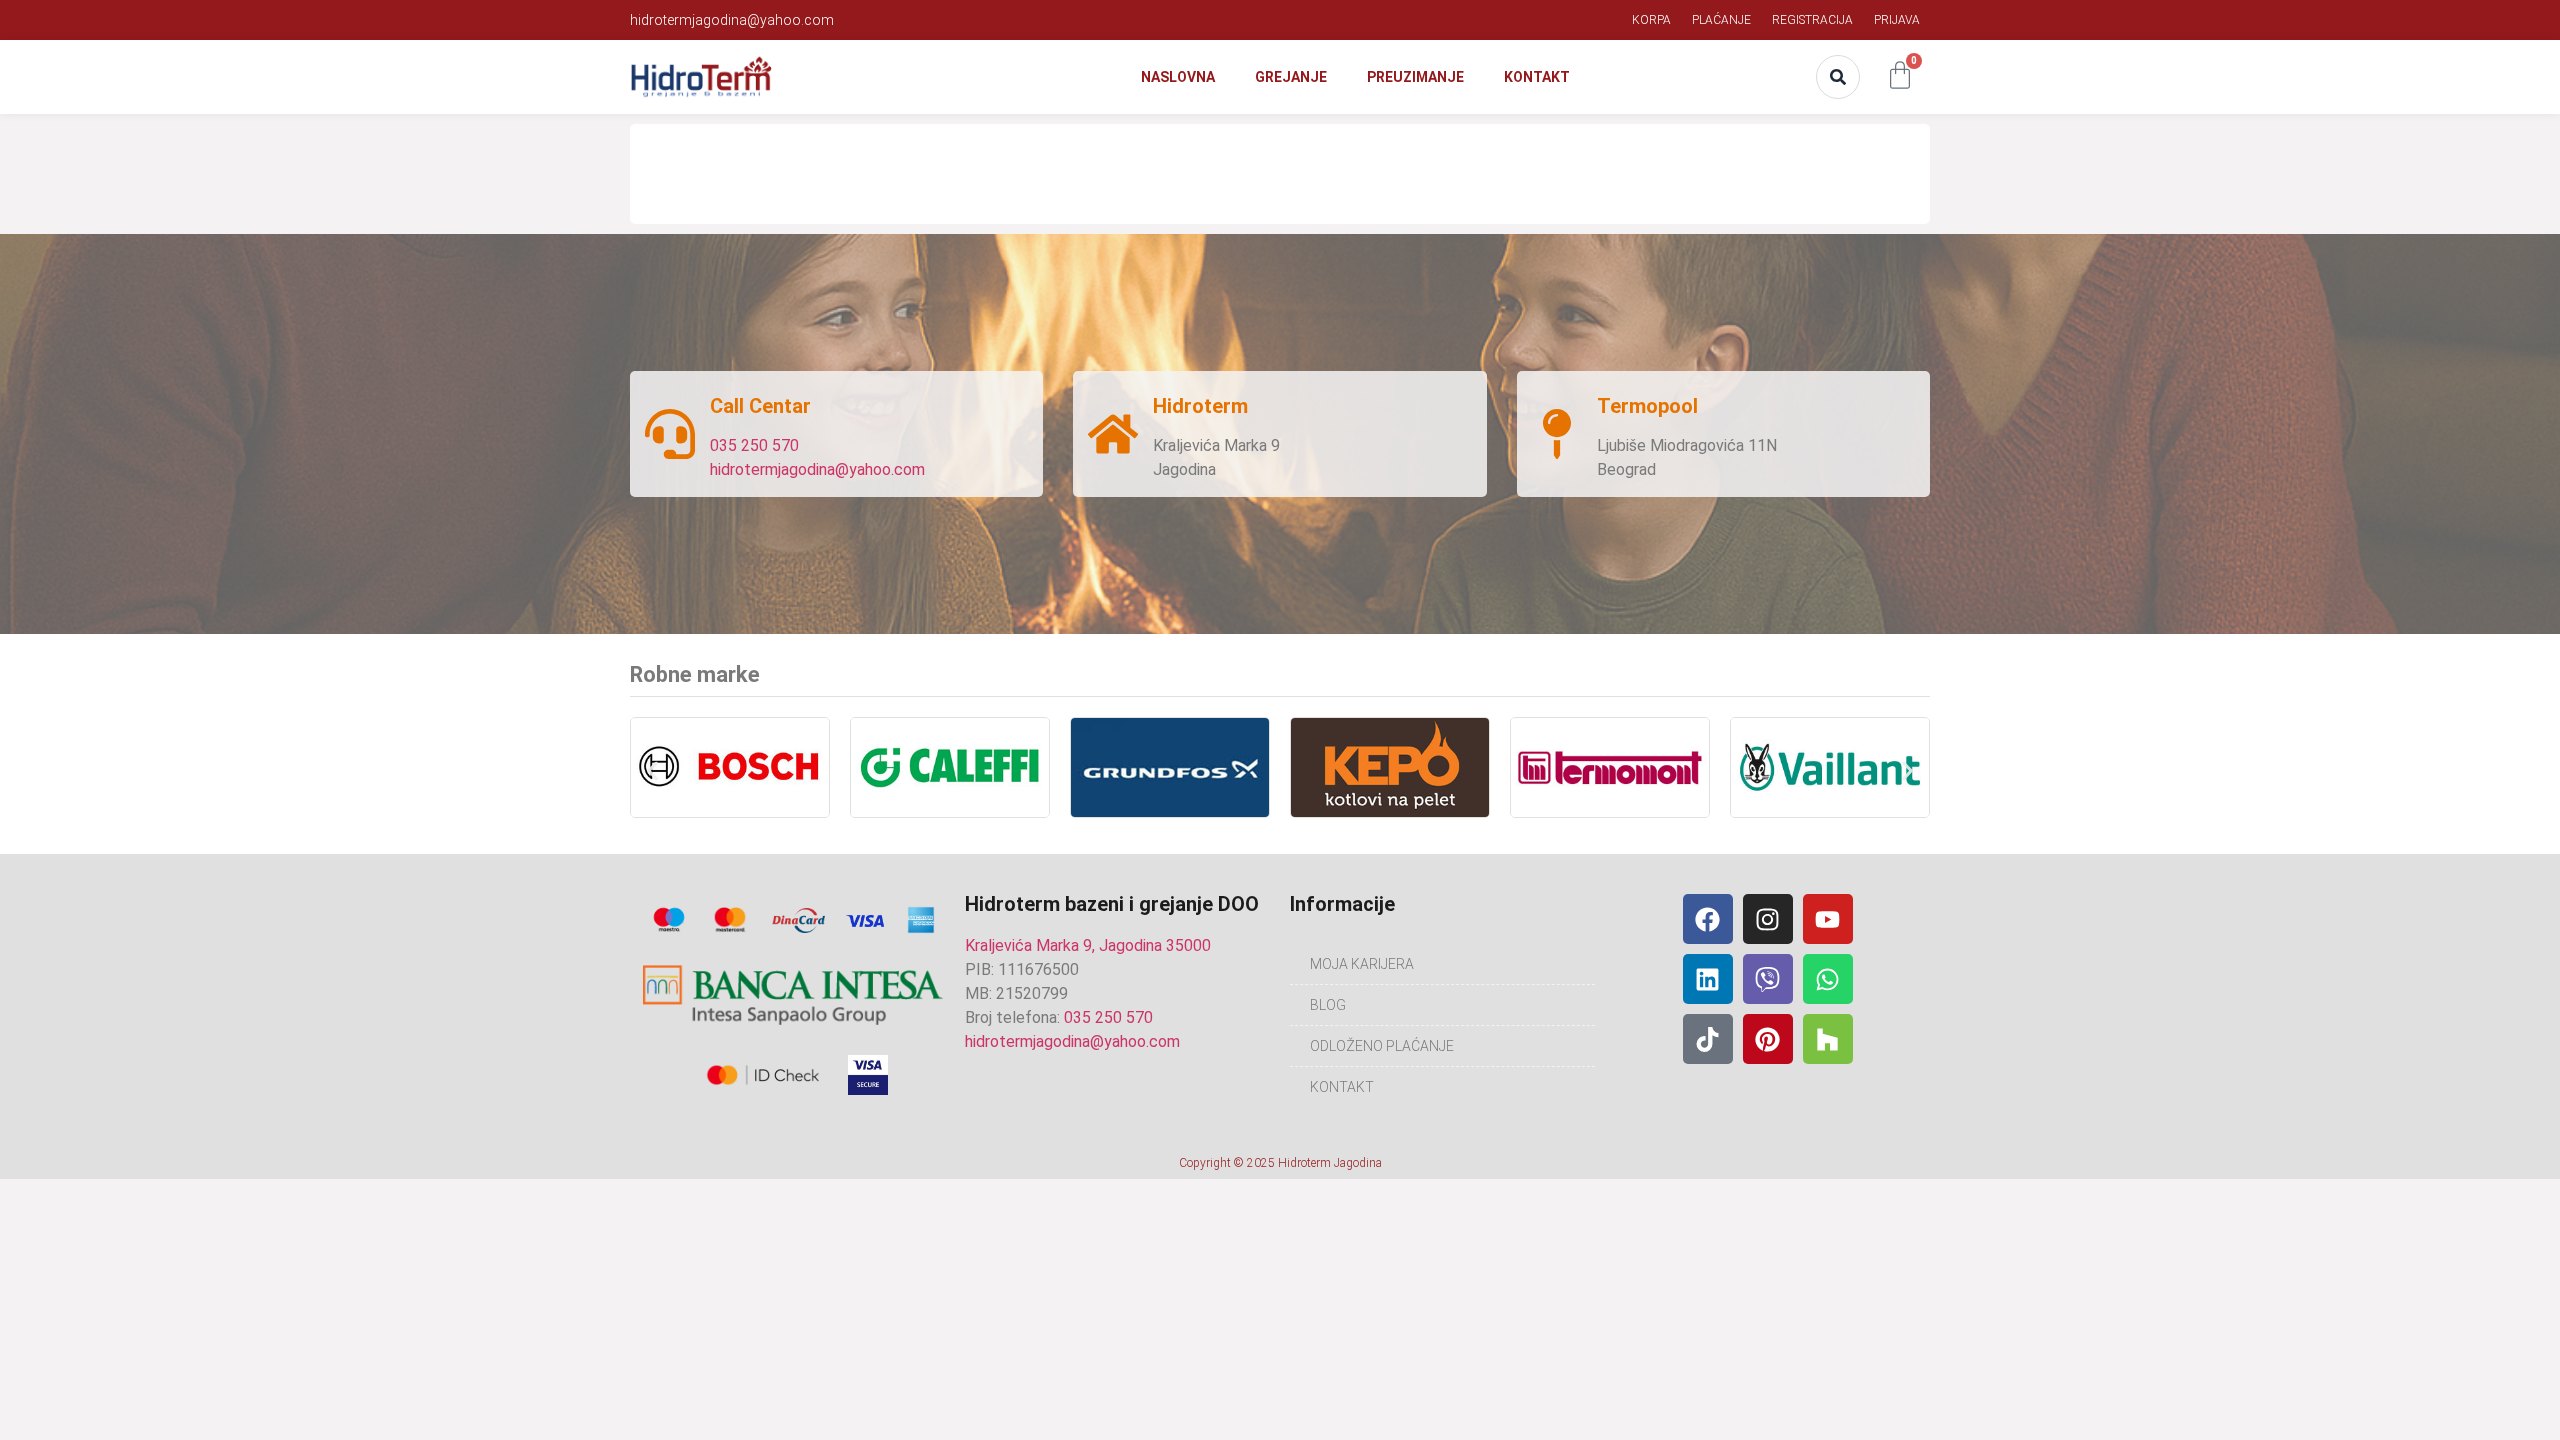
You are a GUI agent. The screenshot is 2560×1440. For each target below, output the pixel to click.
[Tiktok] (1708, 1039)
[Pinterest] (1768, 1039)
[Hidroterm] (1113, 434)
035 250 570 (754, 445)
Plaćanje (1721, 20)
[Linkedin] (1708, 979)
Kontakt (1537, 77)
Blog (1328, 1005)
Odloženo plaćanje (1382, 1046)
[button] (652, 770)
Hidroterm (1200, 406)
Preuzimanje (1415, 77)
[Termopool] (1557, 434)
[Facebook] (1708, 919)
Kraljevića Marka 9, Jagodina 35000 (1088, 945)
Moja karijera (1362, 964)
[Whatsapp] (1828, 979)
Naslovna (1178, 77)
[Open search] (1838, 77)
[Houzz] (1828, 1039)
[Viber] (1768, 979)
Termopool (1647, 406)
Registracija (1812, 20)
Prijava (1897, 20)
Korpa (1651, 20)
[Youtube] (1828, 919)
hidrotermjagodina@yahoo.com (817, 469)
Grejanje (1291, 77)
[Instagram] (1768, 919)
